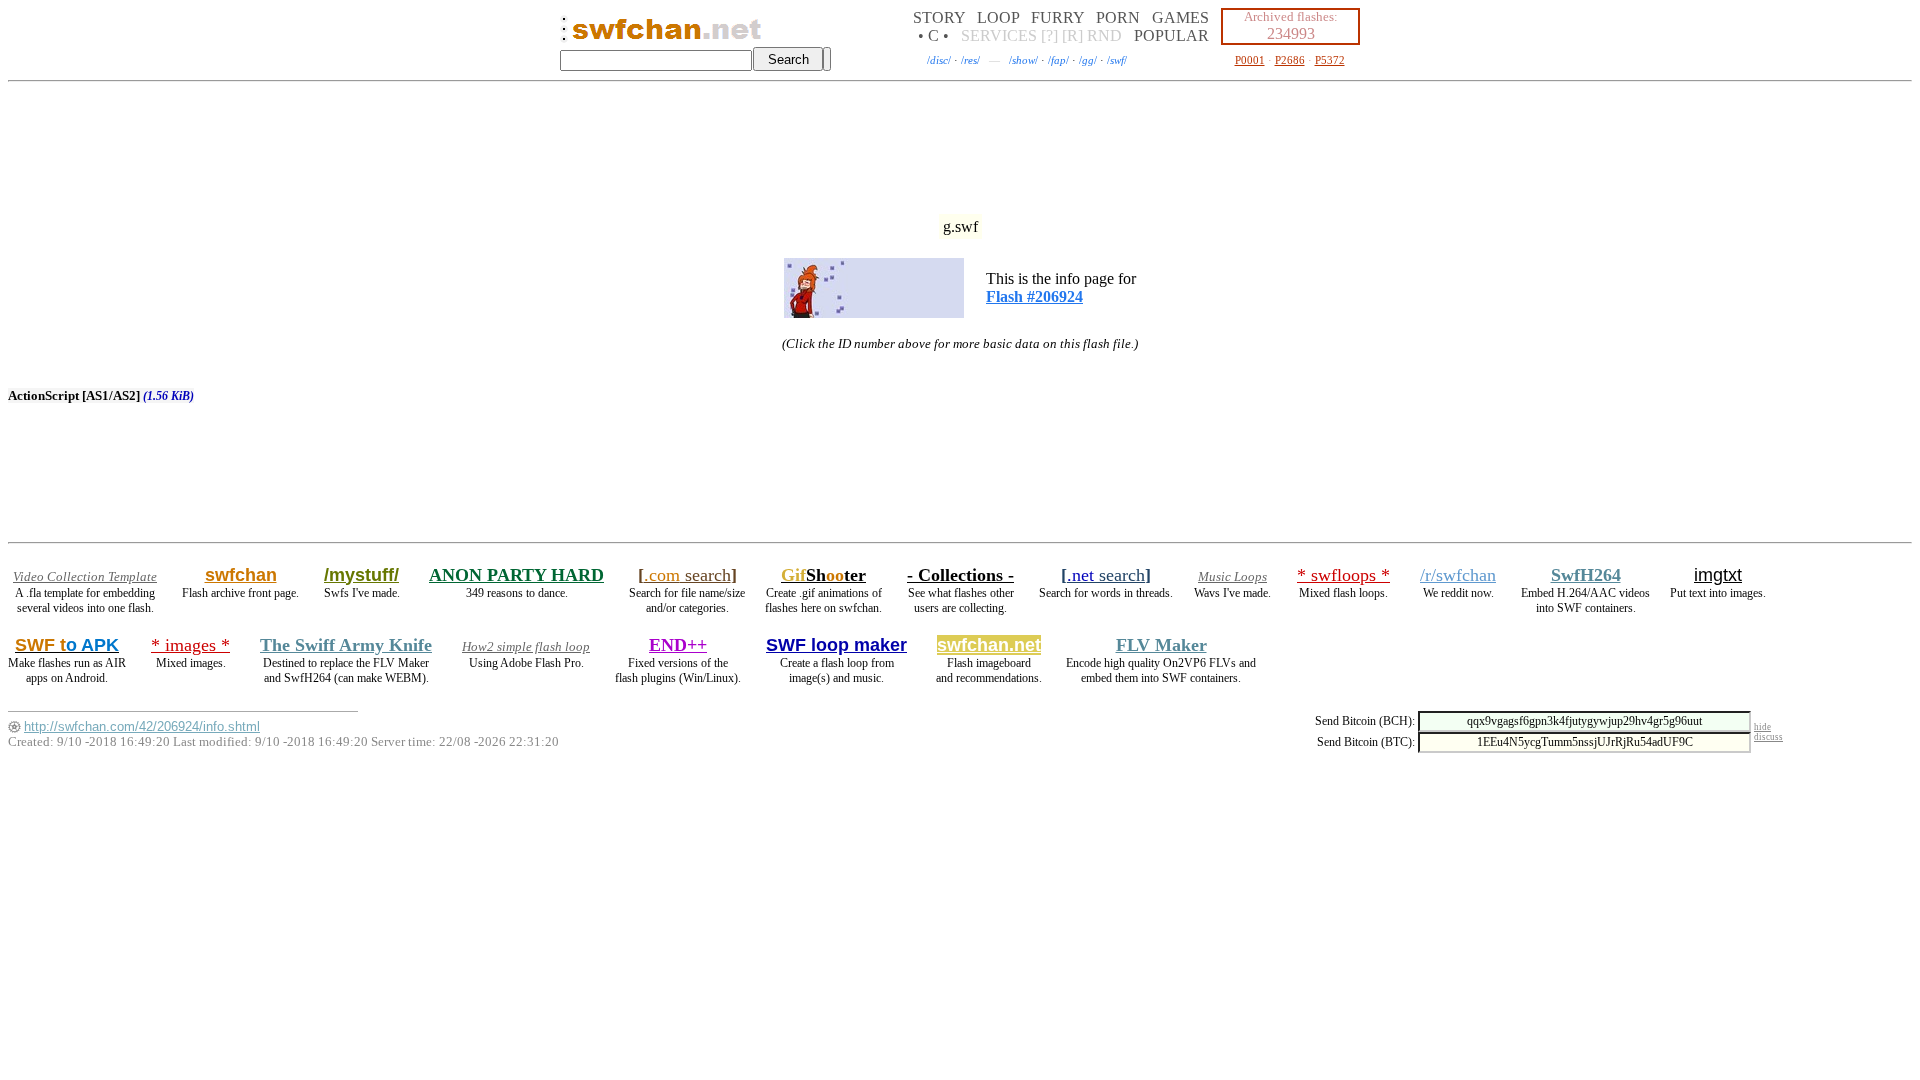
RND (1104, 35)
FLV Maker (1161, 645)
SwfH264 (1586, 575)
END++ (678, 645)
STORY (939, 17)
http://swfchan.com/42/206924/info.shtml (142, 726)
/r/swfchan (1458, 575)
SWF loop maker (836, 645)
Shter (823, 575)
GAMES (1180, 17)
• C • (933, 35)
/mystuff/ (361, 575)
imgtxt (1718, 575)
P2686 (1290, 60)
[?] (1049, 35)
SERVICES (999, 35)
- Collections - (960, 575)
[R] (1072, 35)
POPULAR (1171, 35)
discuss (1768, 737)
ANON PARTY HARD (516, 575)
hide (1762, 727)
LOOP (998, 17)
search (687, 575)
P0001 (1250, 60)
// (939, 60)
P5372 (1330, 60)
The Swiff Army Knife (346, 645)
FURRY (1057, 17)
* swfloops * (1343, 575)
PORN (1118, 17)
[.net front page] (564, 34)
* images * (190, 645)
